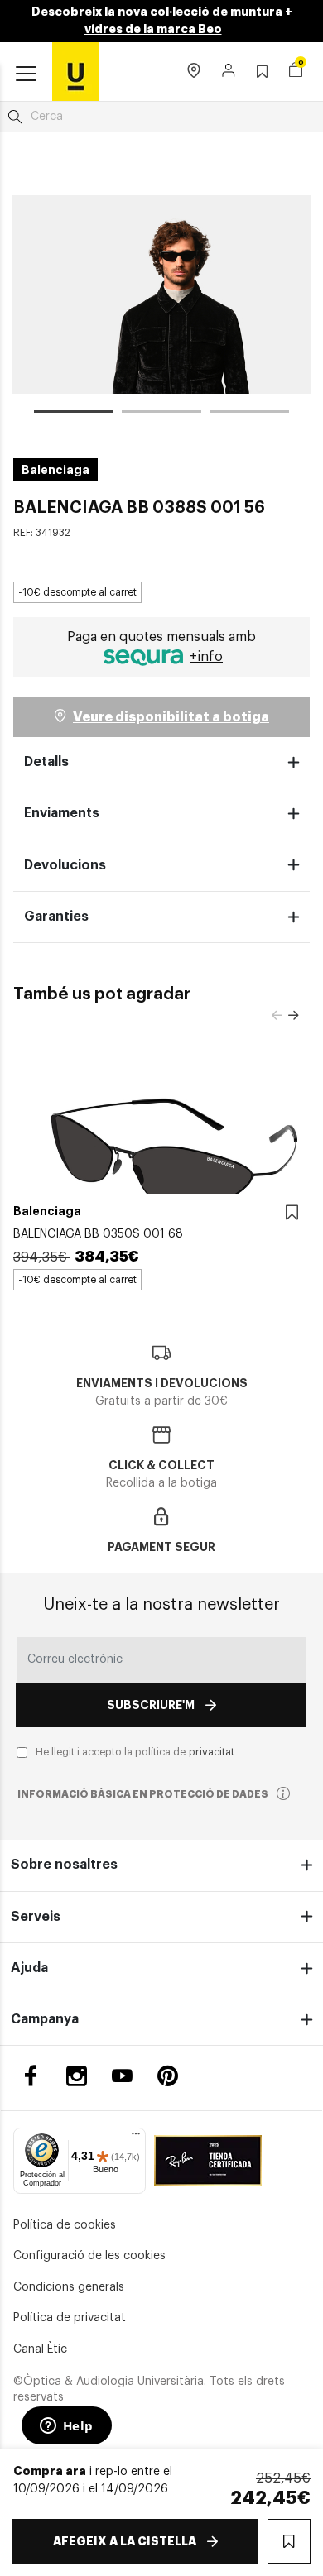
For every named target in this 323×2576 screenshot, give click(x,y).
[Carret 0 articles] (296, 72)
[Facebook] (31, 2076)
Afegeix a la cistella (125, 2541)
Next (293, 1016)
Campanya (45, 2019)
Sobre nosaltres (64, 1865)
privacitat (212, 1752)
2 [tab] (161, 414)
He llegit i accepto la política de (135, 1752)
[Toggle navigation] (26, 74)
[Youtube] (122, 2076)
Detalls (46, 762)
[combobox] (161, 117)
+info (206, 657)
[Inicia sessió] (229, 72)
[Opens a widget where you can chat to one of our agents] (66, 2427)
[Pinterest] (168, 2076)
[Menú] (136, 2138)
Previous (277, 1016)
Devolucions (65, 865)
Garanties (56, 917)
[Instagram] (77, 2076)
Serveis (36, 1917)
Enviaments (62, 813)
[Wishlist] (292, 1213)
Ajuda (29, 1968)
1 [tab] (74, 414)
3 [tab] (249, 414)
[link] (76, 71)
